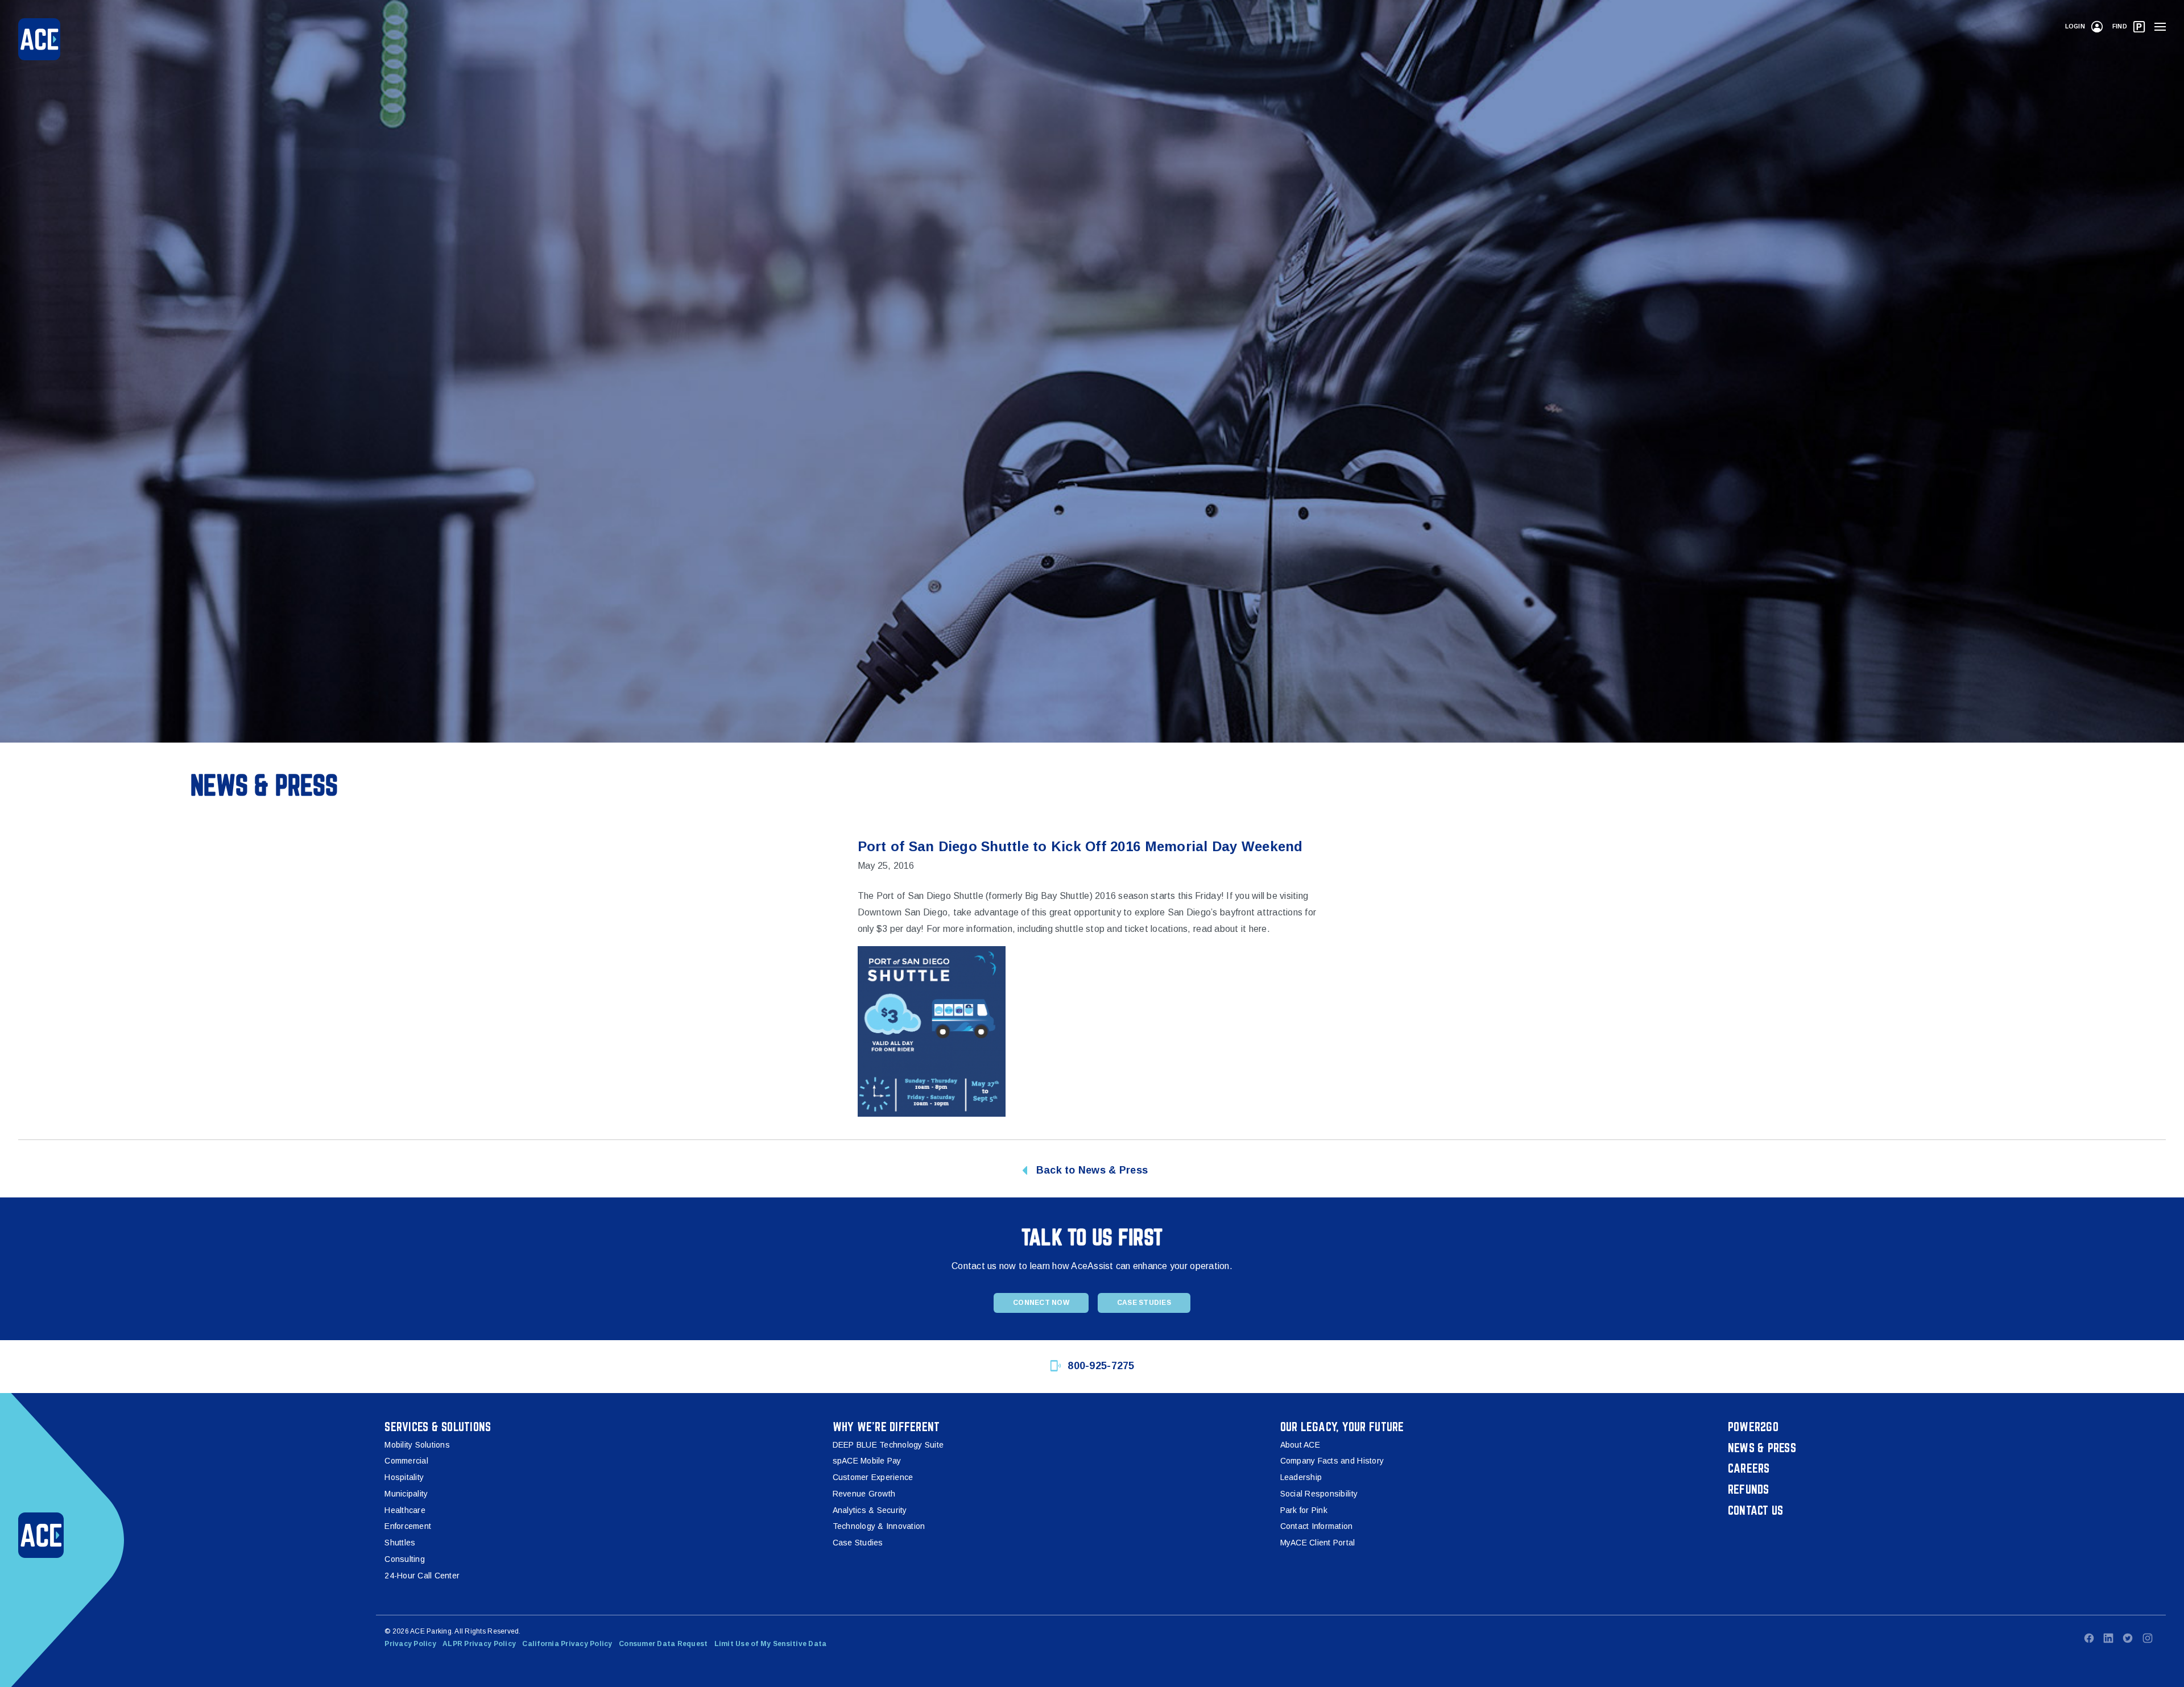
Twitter (2128, 1638)
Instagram (2148, 1638)
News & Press (1762, 1448)
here (1258, 929)
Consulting (405, 1559)
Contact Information (1317, 1526)
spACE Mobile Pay (867, 1461)
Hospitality (404, 1477)
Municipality (406, 1494)
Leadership (1301, 1477)
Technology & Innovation (879, 1526)
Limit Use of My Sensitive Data (771, 1644)
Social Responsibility (1319, 1494)
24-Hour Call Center (422, 1576)
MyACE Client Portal (1318, 1543)
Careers (1749, 1468)
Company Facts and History (1332, 1461)
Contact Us (1756, 1510)
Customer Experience (873, 1477)
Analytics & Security (870, 1510)
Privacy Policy (410, 1644)
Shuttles (400, 1543)
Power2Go (1753, 1427)
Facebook (2089, 1638)
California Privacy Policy (567, 1644)
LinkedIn (2108, 1638)
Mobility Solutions (417, 1445)
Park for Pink (1304, 1510)
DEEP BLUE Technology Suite (888, 1445)
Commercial (406, 1461)
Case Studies (1144, 1303)
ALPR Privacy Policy (479, 1644)
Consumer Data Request (663, 1644)
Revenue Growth (864, 1494)
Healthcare (405, 1510)
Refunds (1749, 1489)
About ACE (1300, 1445)
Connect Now (1041, 1303)
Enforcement (408, 1526)
